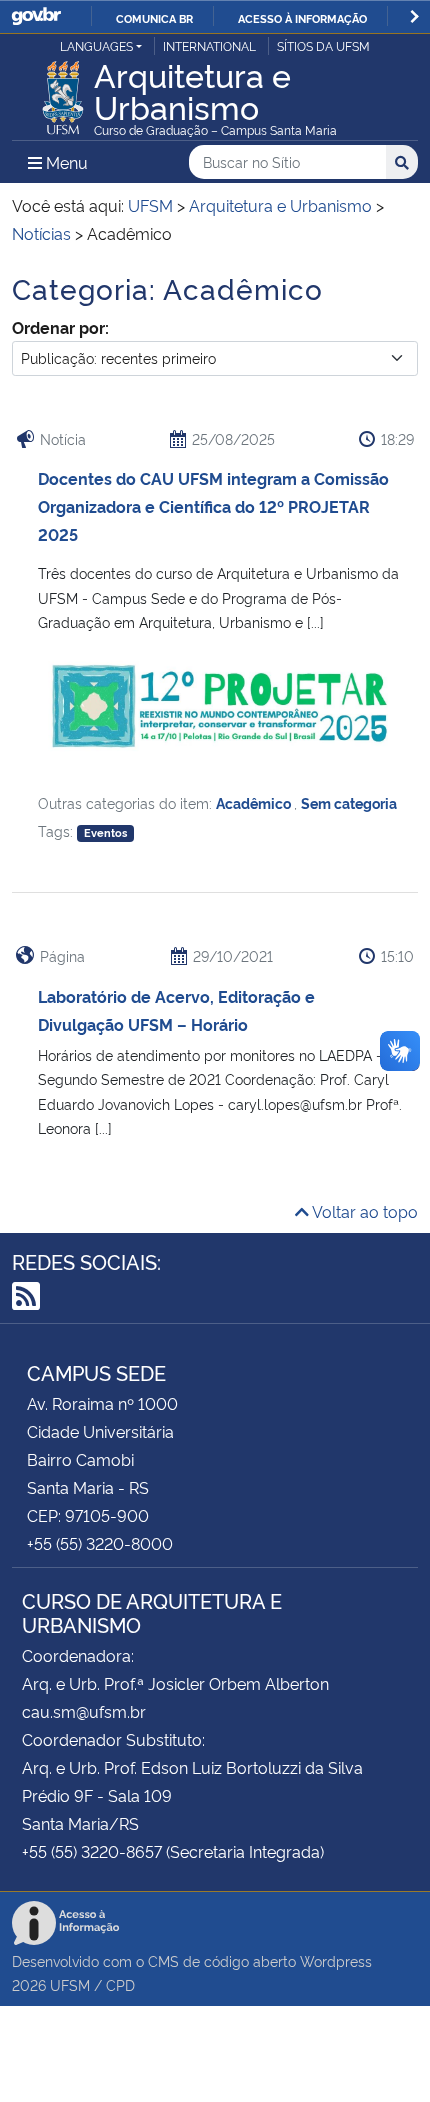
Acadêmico (255, 802)
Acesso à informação (302, 18)
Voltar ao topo (363, 1211)
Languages (96, 45)
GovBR (36, 16)
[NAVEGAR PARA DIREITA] (414, 16)
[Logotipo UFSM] (63, 92)
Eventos (105, 832)
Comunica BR (154, 18)
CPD (120, 1984)
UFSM (70, 1984)
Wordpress (336, 1960)
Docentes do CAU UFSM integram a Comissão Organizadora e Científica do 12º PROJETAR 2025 (213, 506)
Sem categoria (349, 802)
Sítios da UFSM (323, 45)
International (209, 45)
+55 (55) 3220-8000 (100, 1543)
